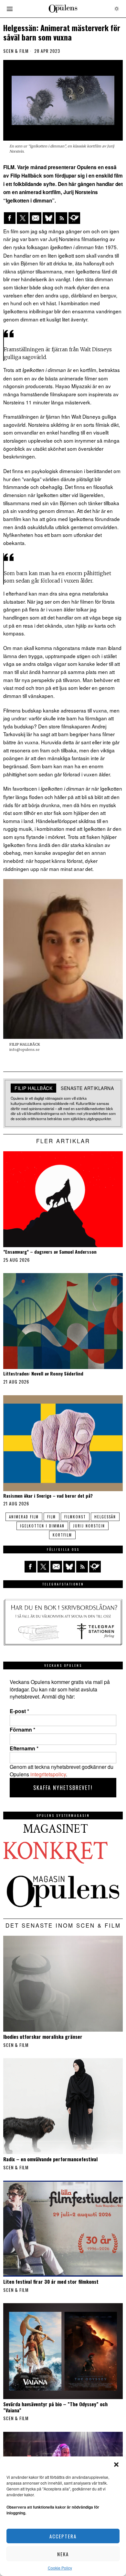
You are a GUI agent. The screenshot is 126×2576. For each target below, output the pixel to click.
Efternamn (24, 1748)
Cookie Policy (60, 2568)
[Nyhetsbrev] (74, 218)
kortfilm (62, 1535)
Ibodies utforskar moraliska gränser (43, 2036)
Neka (63, 2554)
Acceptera (63, 2536)
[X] (23, 218)
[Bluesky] (48, 218)
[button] (116, 2465)
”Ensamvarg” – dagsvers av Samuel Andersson (50, 1252)
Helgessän (105, 1517)
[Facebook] (10, 218)
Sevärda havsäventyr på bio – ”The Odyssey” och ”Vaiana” (55, 2407)
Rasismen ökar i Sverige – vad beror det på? (48, 1496)
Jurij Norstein (89, 1526)
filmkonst (75, 1517)
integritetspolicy (48, 1774)
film (52, 1517)
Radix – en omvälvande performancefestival (50, 2159)
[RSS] (61, 218)
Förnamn (22, 1730)
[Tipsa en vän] (36, 218)
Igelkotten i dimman (42, 1526)
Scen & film (16, 51)
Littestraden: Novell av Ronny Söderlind (43, 1374)
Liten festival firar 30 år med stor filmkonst (51, 2281)
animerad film (24, 1517)
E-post (19, 1711)
